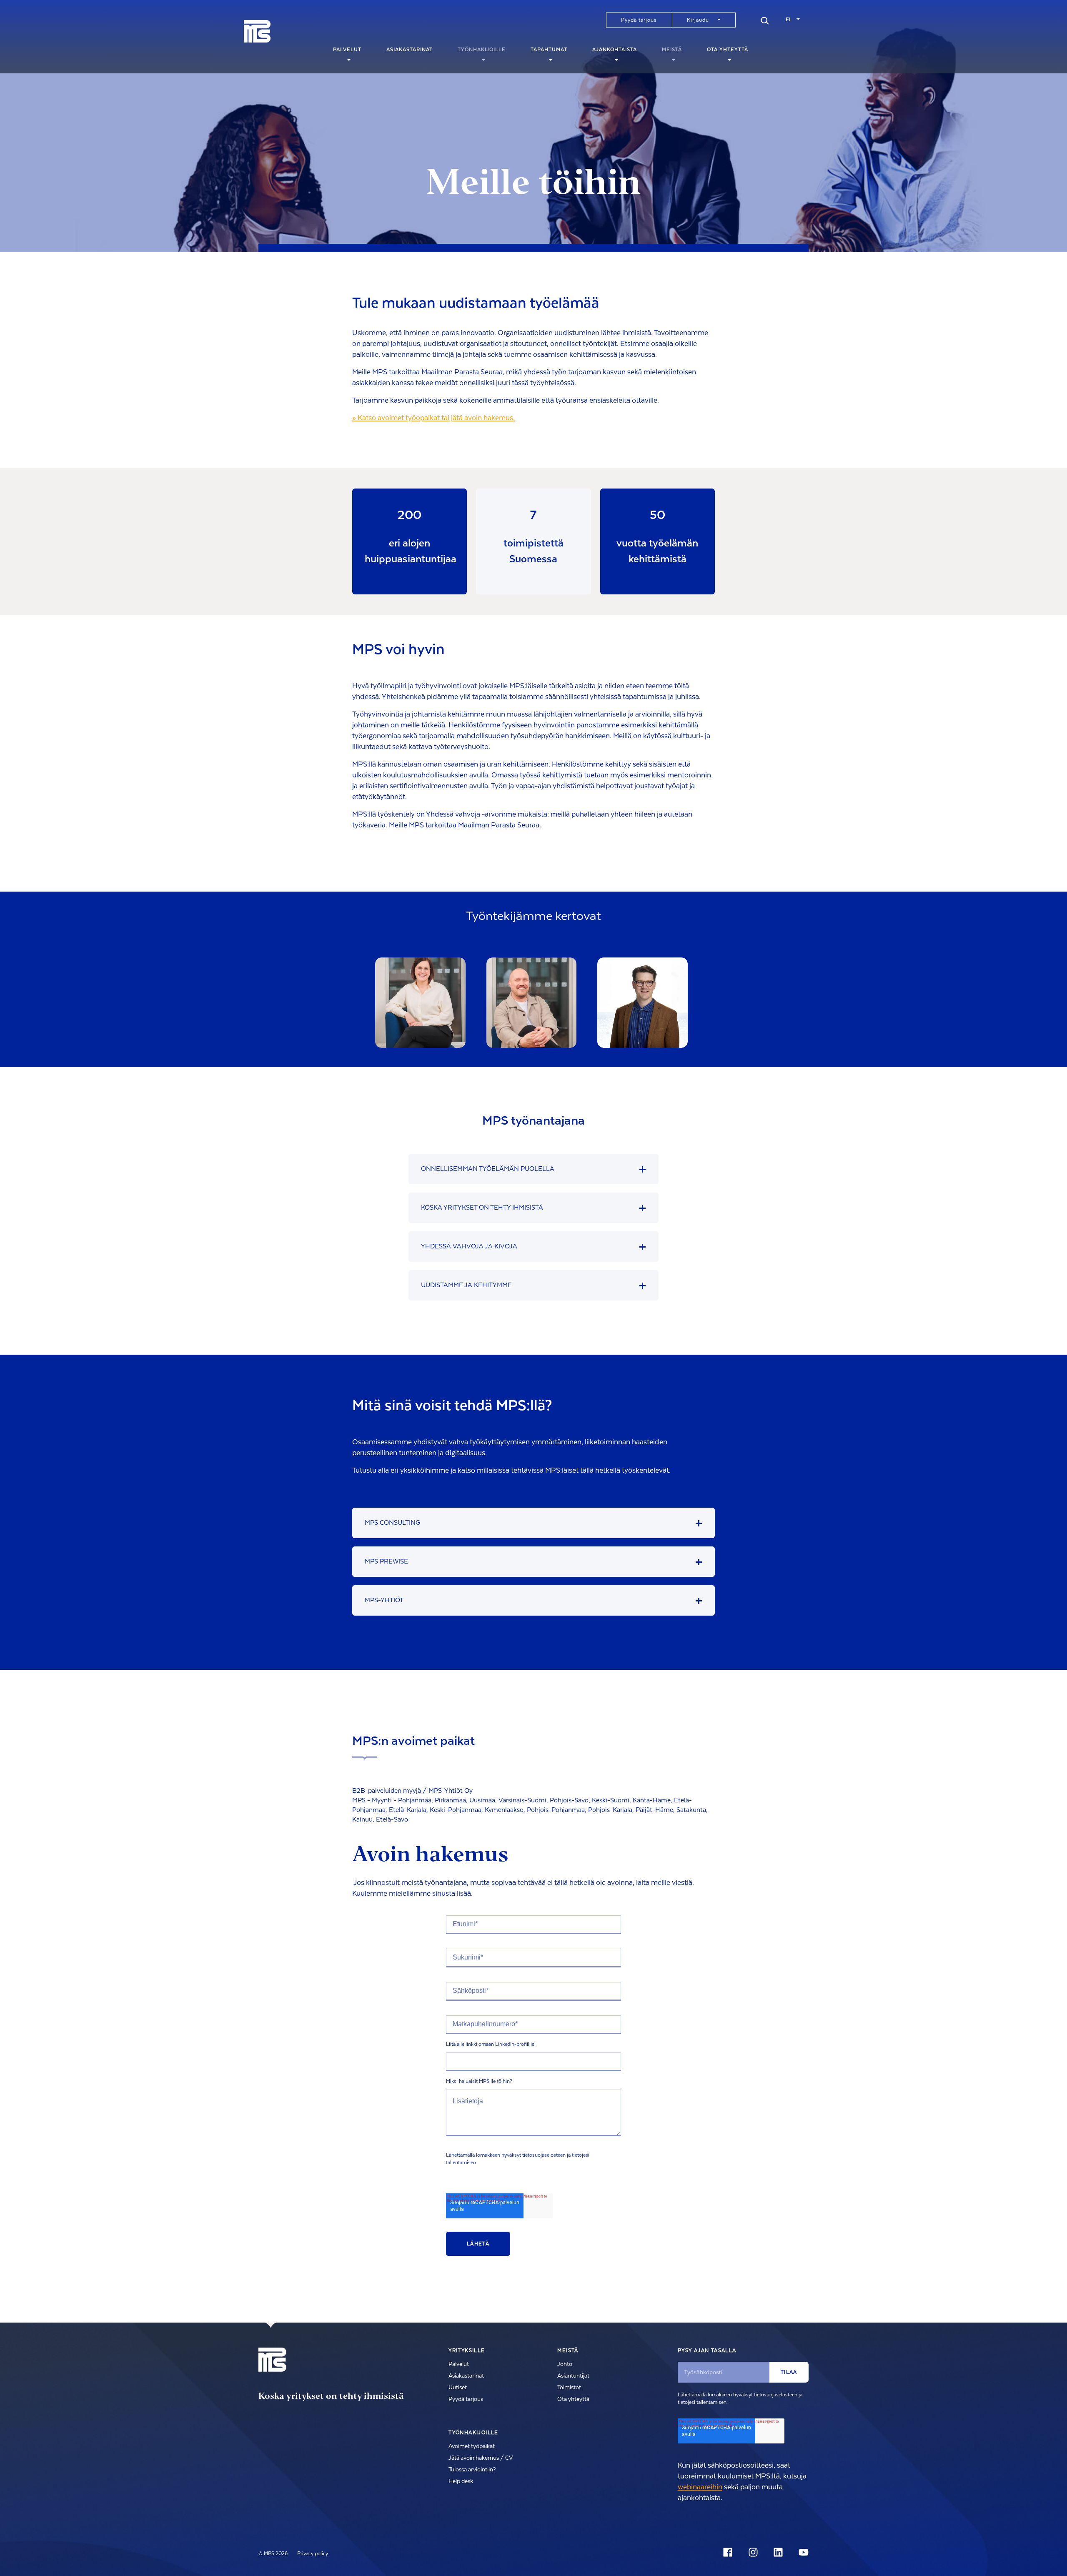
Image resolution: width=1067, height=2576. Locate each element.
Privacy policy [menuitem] (313, 2553)
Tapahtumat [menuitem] (549, 50)
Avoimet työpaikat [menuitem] (472, 2446)
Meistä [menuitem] (672, 50)
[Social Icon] (729, 2552)
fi (788, 20)
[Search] (765, 20)
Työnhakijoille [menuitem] (482, 50)
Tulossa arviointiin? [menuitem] (472, 2470)
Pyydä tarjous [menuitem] (639, 20)
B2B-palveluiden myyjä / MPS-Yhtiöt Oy (412, 1791)
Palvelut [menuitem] (347, 50)
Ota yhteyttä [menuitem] (728, 50)
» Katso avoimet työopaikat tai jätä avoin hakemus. (433, 418)
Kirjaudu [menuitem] (698, 20)
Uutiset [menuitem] (458, 2388)
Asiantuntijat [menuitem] (573, 2376)
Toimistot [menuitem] (569, 2388)
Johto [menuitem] (565, 2364)
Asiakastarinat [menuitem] (410, 50)
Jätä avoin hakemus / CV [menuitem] (481, 2458)
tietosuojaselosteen (544, 2155)
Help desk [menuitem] (461, 2481)
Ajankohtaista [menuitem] (615, 50)
